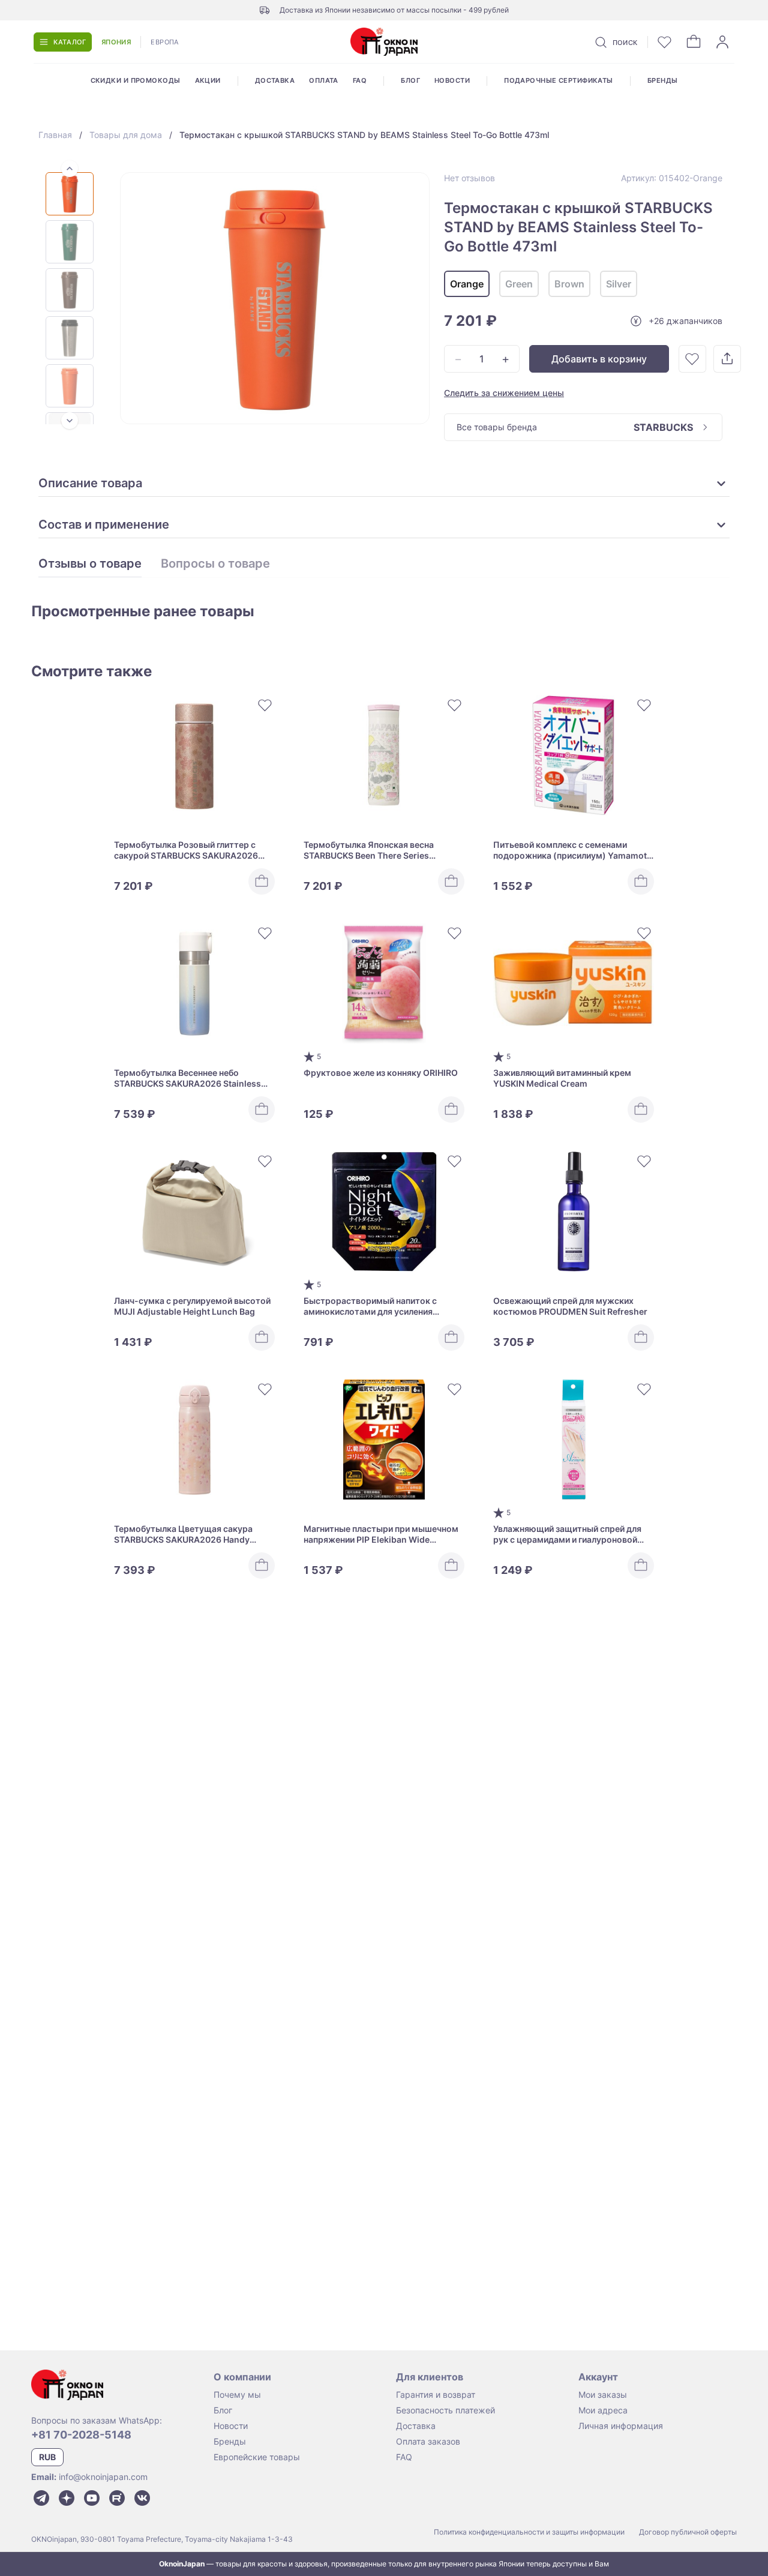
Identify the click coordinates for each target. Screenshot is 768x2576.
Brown (569, 284)
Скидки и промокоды (136, 80)
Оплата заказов (428, 2441)
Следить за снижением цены (504, 393)
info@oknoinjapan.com (103, 2477)
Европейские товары (257, 2457)
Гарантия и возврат (436, 2394)
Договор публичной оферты (688, 2532)
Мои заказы (603, 2394)
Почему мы (237, 2394)
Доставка (275, 80)
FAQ (360, 80)
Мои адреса (603, 2410)
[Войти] (722, 42)
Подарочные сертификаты (559, 80)
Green (519, 284)
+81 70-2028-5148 (81, 2435)
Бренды (663, 80)
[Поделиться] (727, 359)
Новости (452, 80)
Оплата (324, 80)
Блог (410, 80)
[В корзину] (262, 881)
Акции (208, 80)
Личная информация (621, 2426)
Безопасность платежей (445, 2410)
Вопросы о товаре (215, 564)
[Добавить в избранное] (692, 359)
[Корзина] (694, 42)
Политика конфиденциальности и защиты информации (529, 2532)
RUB (47, 2457)
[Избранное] (665, 42)
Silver (619, 284)
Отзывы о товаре (90, 564)
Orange (467, 284)
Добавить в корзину (599, 359)
